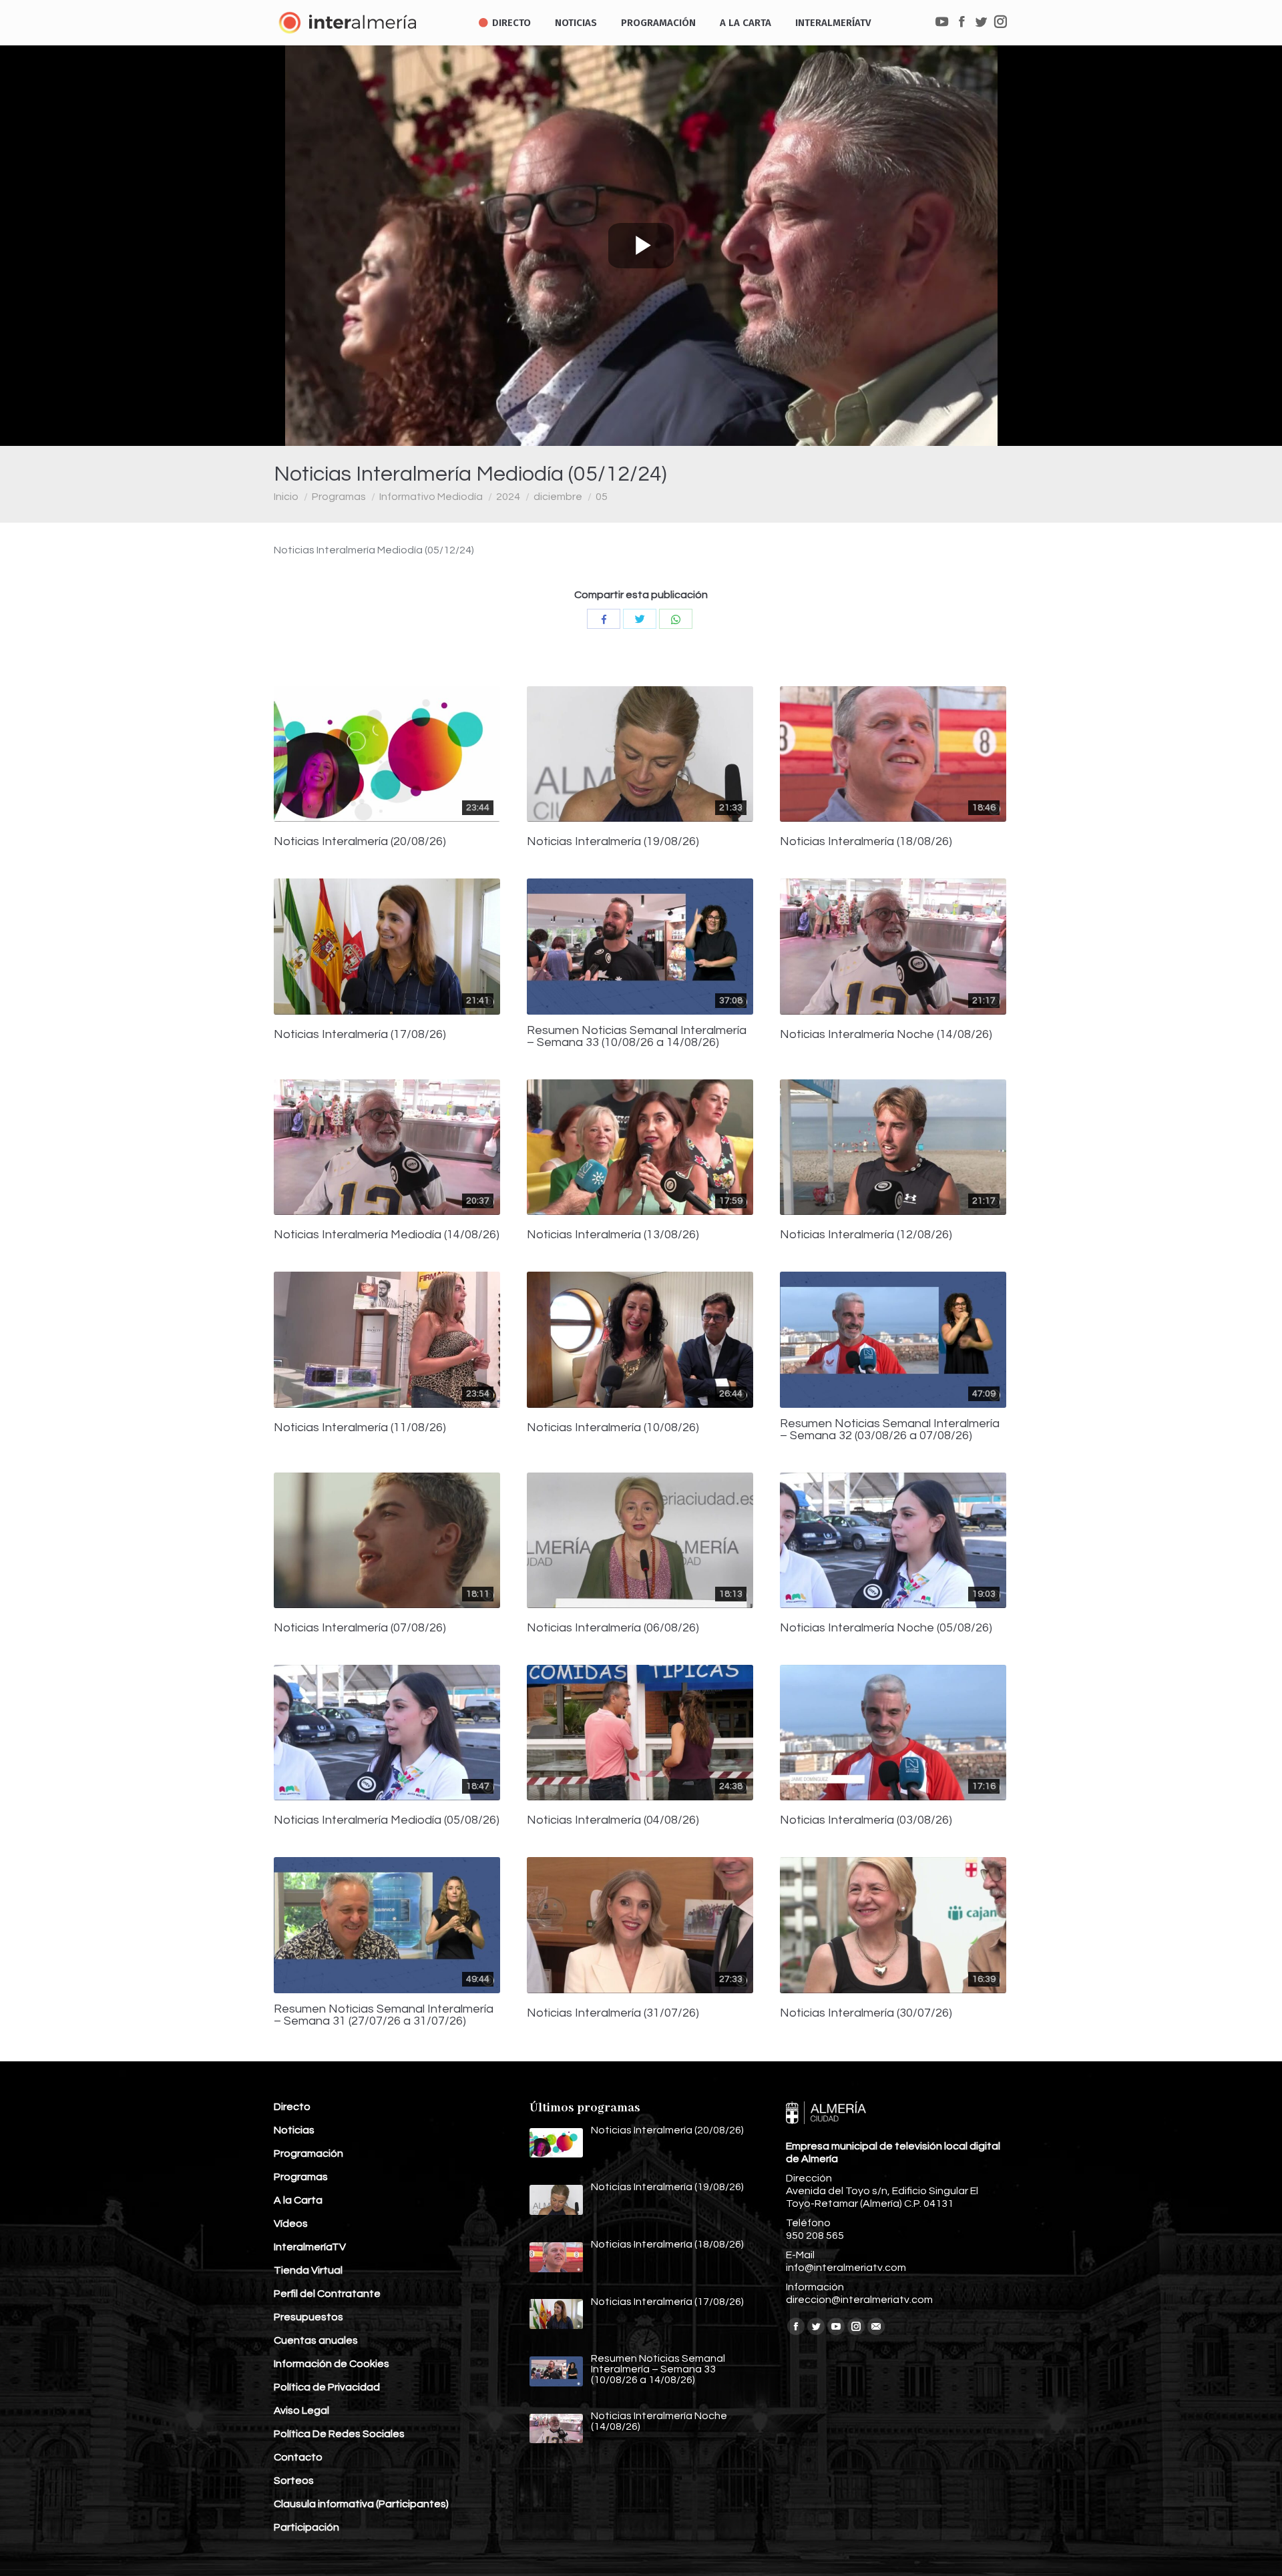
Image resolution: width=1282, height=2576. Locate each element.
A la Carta (298, 2200)
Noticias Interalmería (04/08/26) (613, 1820)
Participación (306, 2527)
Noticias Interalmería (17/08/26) (360, 1035)
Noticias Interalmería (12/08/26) (866, 1235)
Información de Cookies (332, 2364)
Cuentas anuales (316, 2340)
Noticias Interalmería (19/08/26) (613, 842)
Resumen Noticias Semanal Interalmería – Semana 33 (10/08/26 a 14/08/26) (637, 1037)
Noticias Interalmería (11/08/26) (360, 1428)
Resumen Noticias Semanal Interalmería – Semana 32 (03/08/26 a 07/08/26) (890, 1430)
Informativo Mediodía (431, 497)
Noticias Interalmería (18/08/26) (866, 842)
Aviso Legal (301, 2410)
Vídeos (291, 2224)
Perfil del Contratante (327, 2294)
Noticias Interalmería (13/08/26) (613, 1235)
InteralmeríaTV (310, 2247)
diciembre (558, 497)
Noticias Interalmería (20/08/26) (360, 842)
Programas (339, 497)
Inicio (286, 497)
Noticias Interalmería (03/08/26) (866, 1820)
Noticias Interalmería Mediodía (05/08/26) (387, 1820)
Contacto (298, 2457)
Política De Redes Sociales (339, 2434)
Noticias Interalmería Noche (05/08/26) (886, 1628)
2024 (508, 497)
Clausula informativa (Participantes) (361, 2504)
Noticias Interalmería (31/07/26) (613, 2013)
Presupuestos (308, 2317)
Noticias (294, 2130)
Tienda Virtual (308, 2270)
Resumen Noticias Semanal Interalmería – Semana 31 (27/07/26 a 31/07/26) (384, 2015)
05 (602, 497)
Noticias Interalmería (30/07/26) (866, 2013)
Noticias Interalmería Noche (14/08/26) (886, 1035)
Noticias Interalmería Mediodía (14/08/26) (387, 1235)
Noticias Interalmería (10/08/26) (613, 1428)
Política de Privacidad (327, 2387)
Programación (308, 2153)
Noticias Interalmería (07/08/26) (360, 1628)
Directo (292, 2107)
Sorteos (294, 2481)
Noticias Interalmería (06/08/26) (613, 1628)
